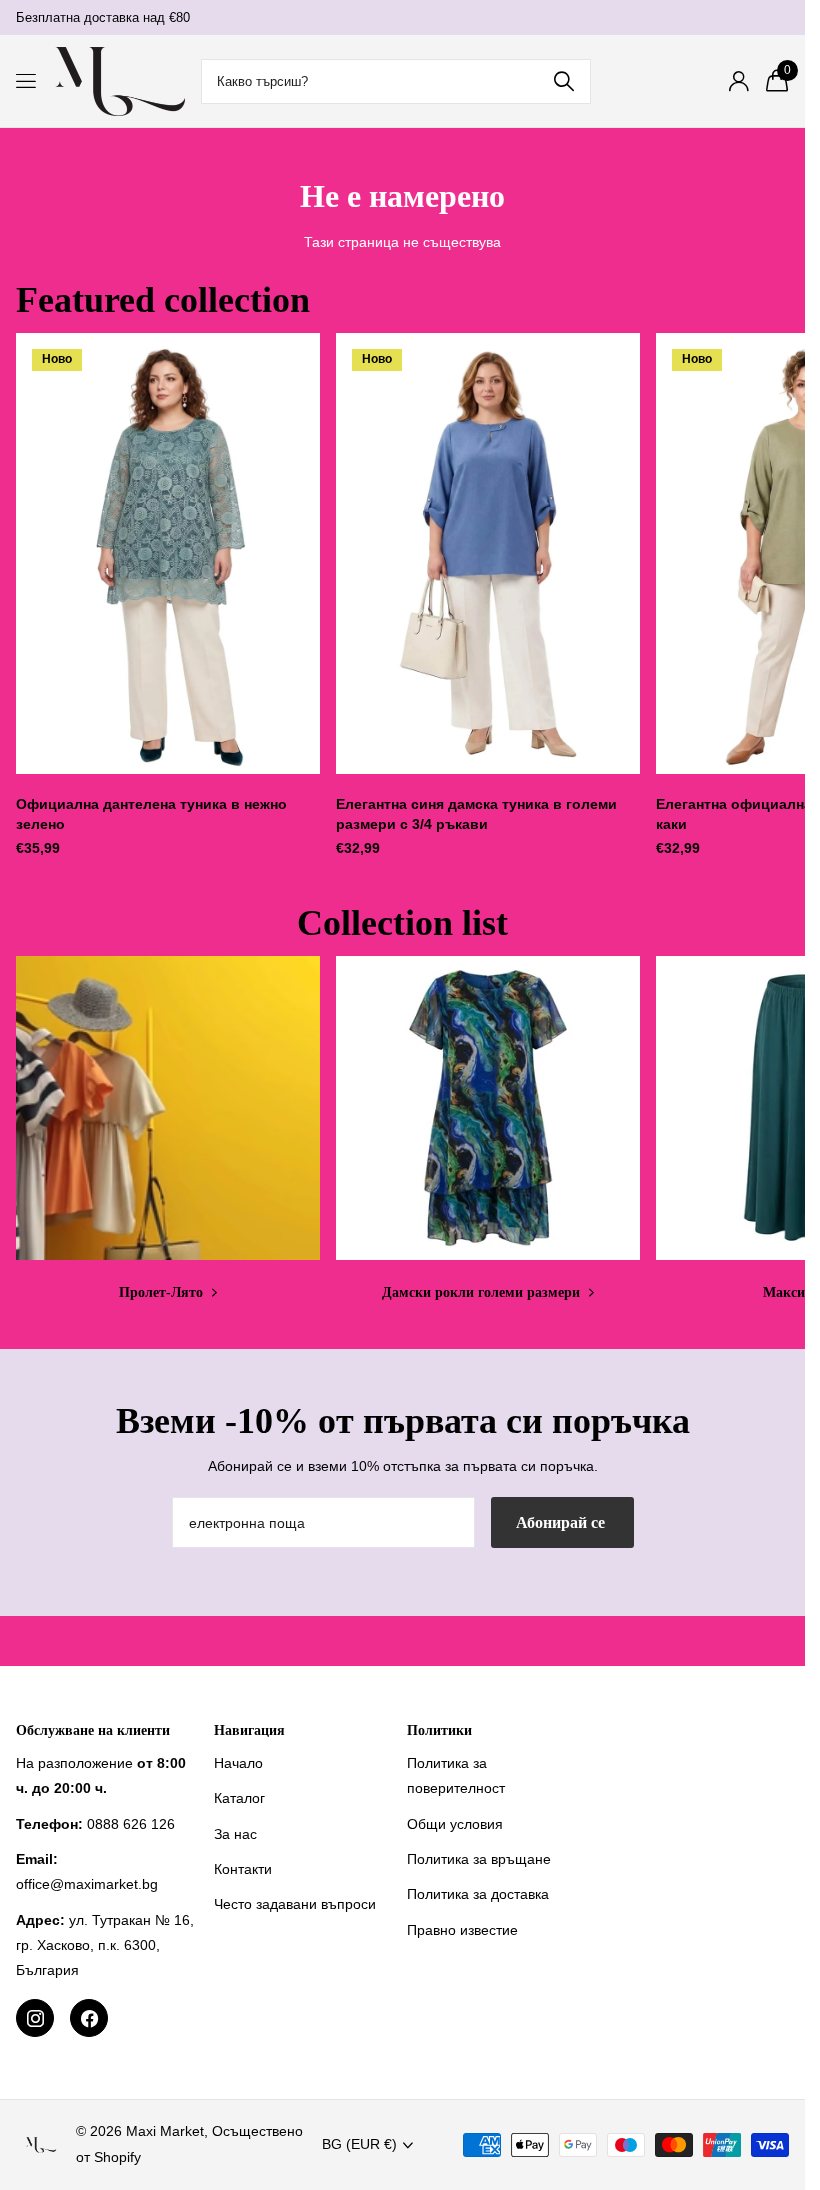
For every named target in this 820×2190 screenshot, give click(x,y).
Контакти (243, 1869)
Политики (439, 1730)
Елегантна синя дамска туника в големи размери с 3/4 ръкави (476, 814)
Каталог (239, 1798)
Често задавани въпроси (295, 1904)
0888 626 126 (131, 1824)
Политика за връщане (479, 1859)
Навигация (249, 1730)
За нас (235, 1834)
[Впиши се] (738, 81)
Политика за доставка (478, 1894)
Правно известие (462, 1930)
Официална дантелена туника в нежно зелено (151, 814)
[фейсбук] (89, 2018)
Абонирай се (562, 1522)
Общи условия (455, 1824)
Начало (238, 1763)
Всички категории (27, 81)
